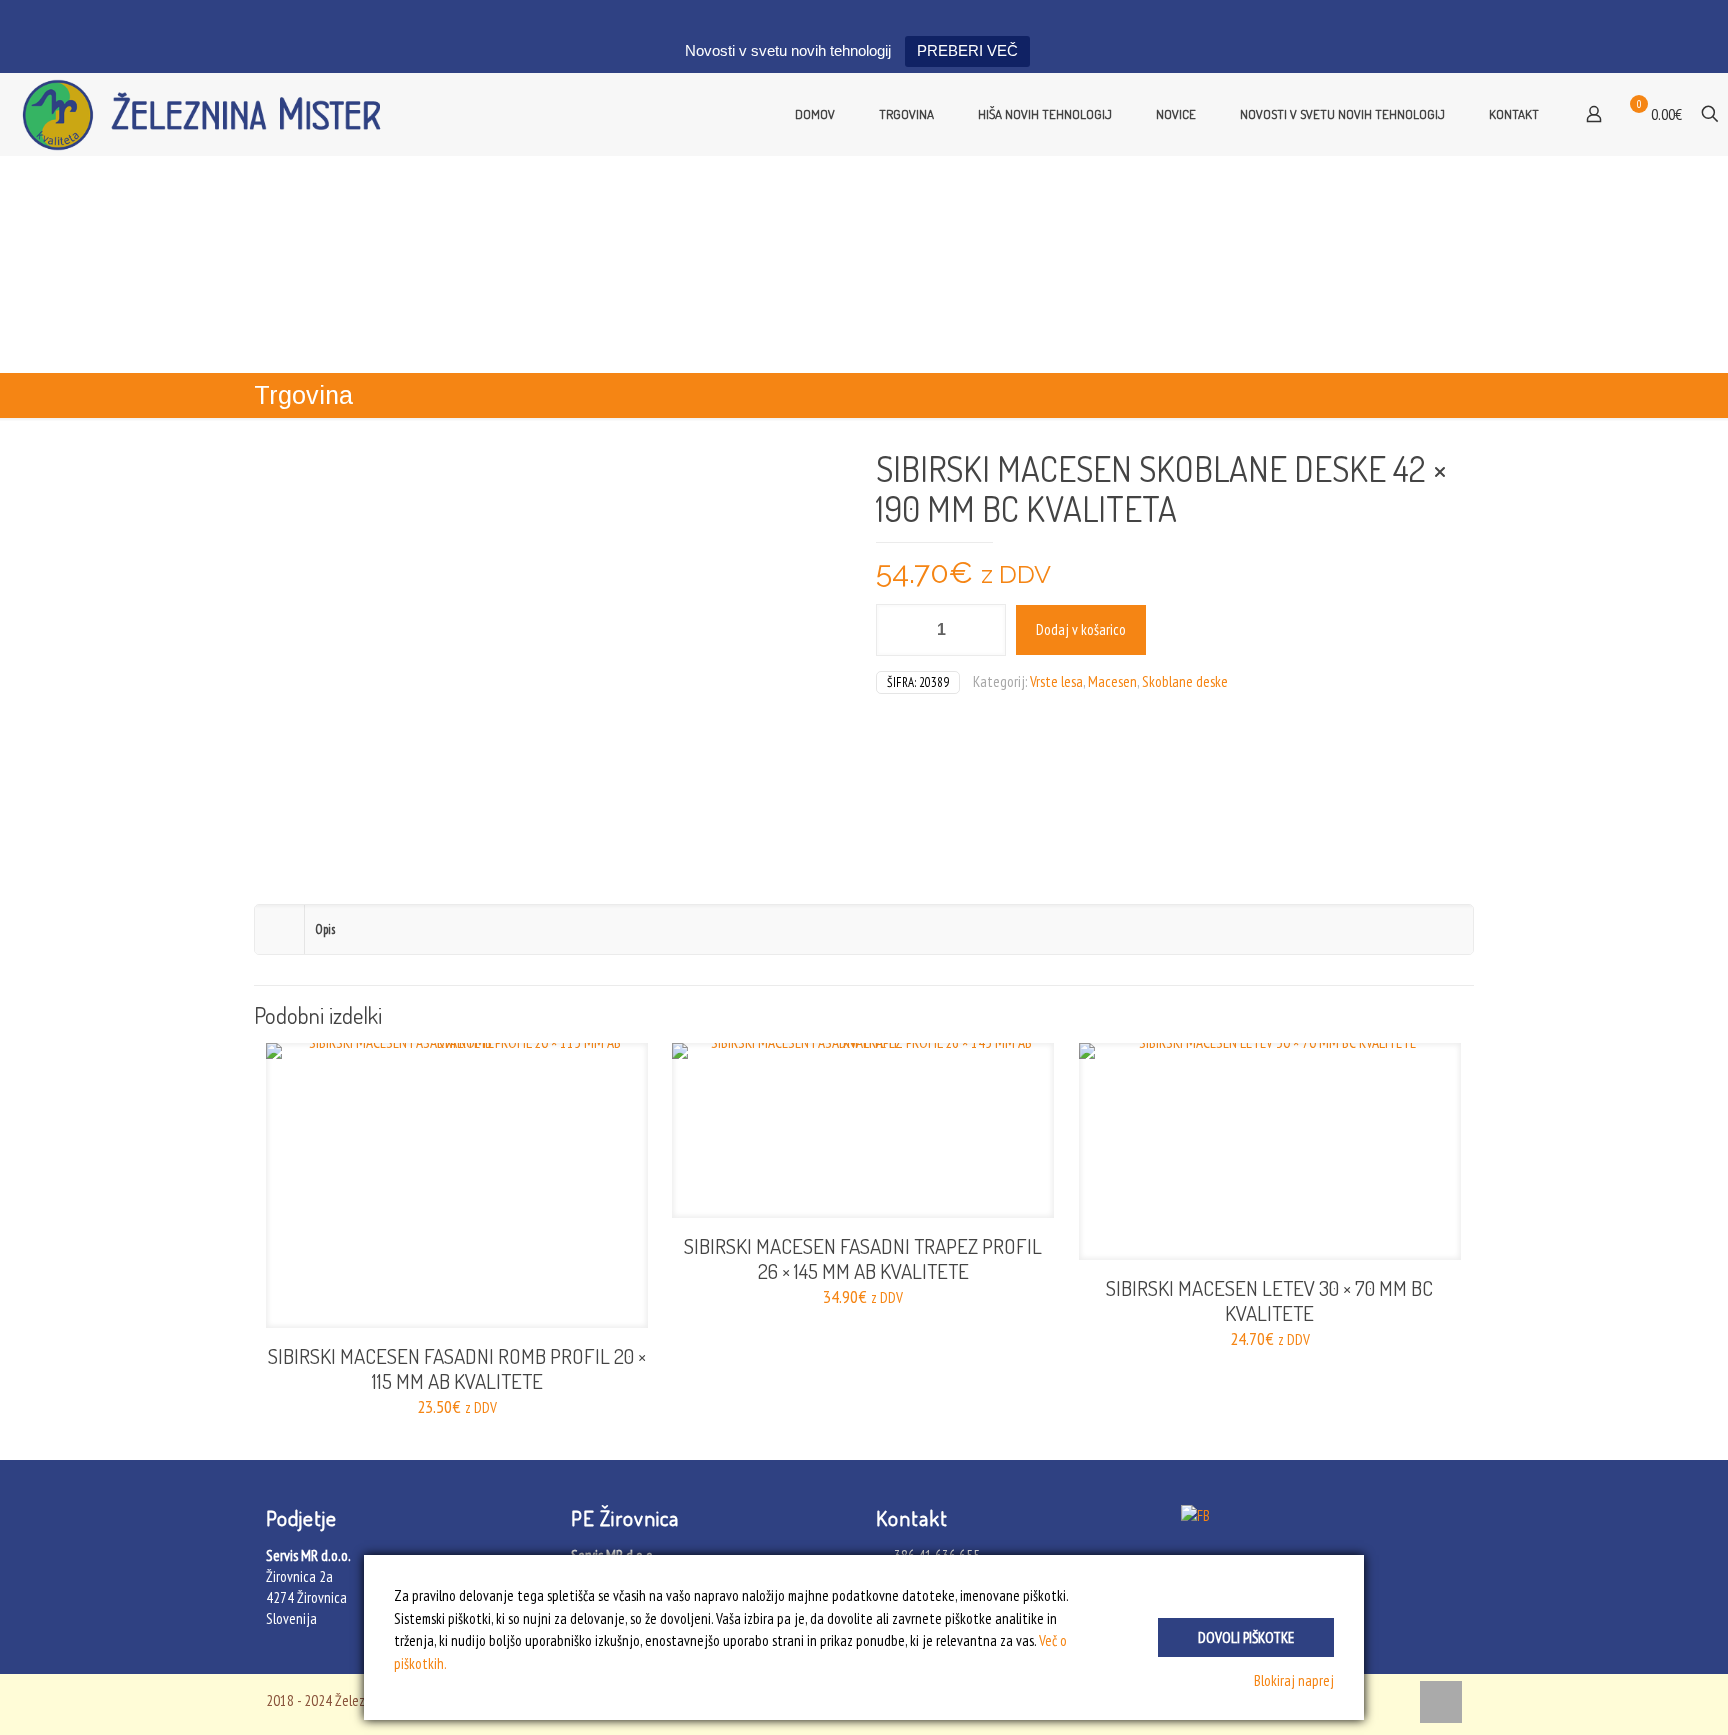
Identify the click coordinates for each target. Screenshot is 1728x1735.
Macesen (1112, 681)
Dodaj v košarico (1081, 629)
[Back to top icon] (1441, 1702)
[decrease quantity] (898, 630)
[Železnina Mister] (210, 114)
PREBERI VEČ (967, 50)
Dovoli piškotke (1246, 1637)
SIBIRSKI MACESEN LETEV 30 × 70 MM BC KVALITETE (1269, 1300)
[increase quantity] (983, 630)
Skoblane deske (1185, 681)
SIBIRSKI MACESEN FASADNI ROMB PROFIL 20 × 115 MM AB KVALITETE (457, 1368)
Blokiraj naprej (1294, 1680)
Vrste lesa (1056, 681)
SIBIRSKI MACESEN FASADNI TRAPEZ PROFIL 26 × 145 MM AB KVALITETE (863, 1258)
